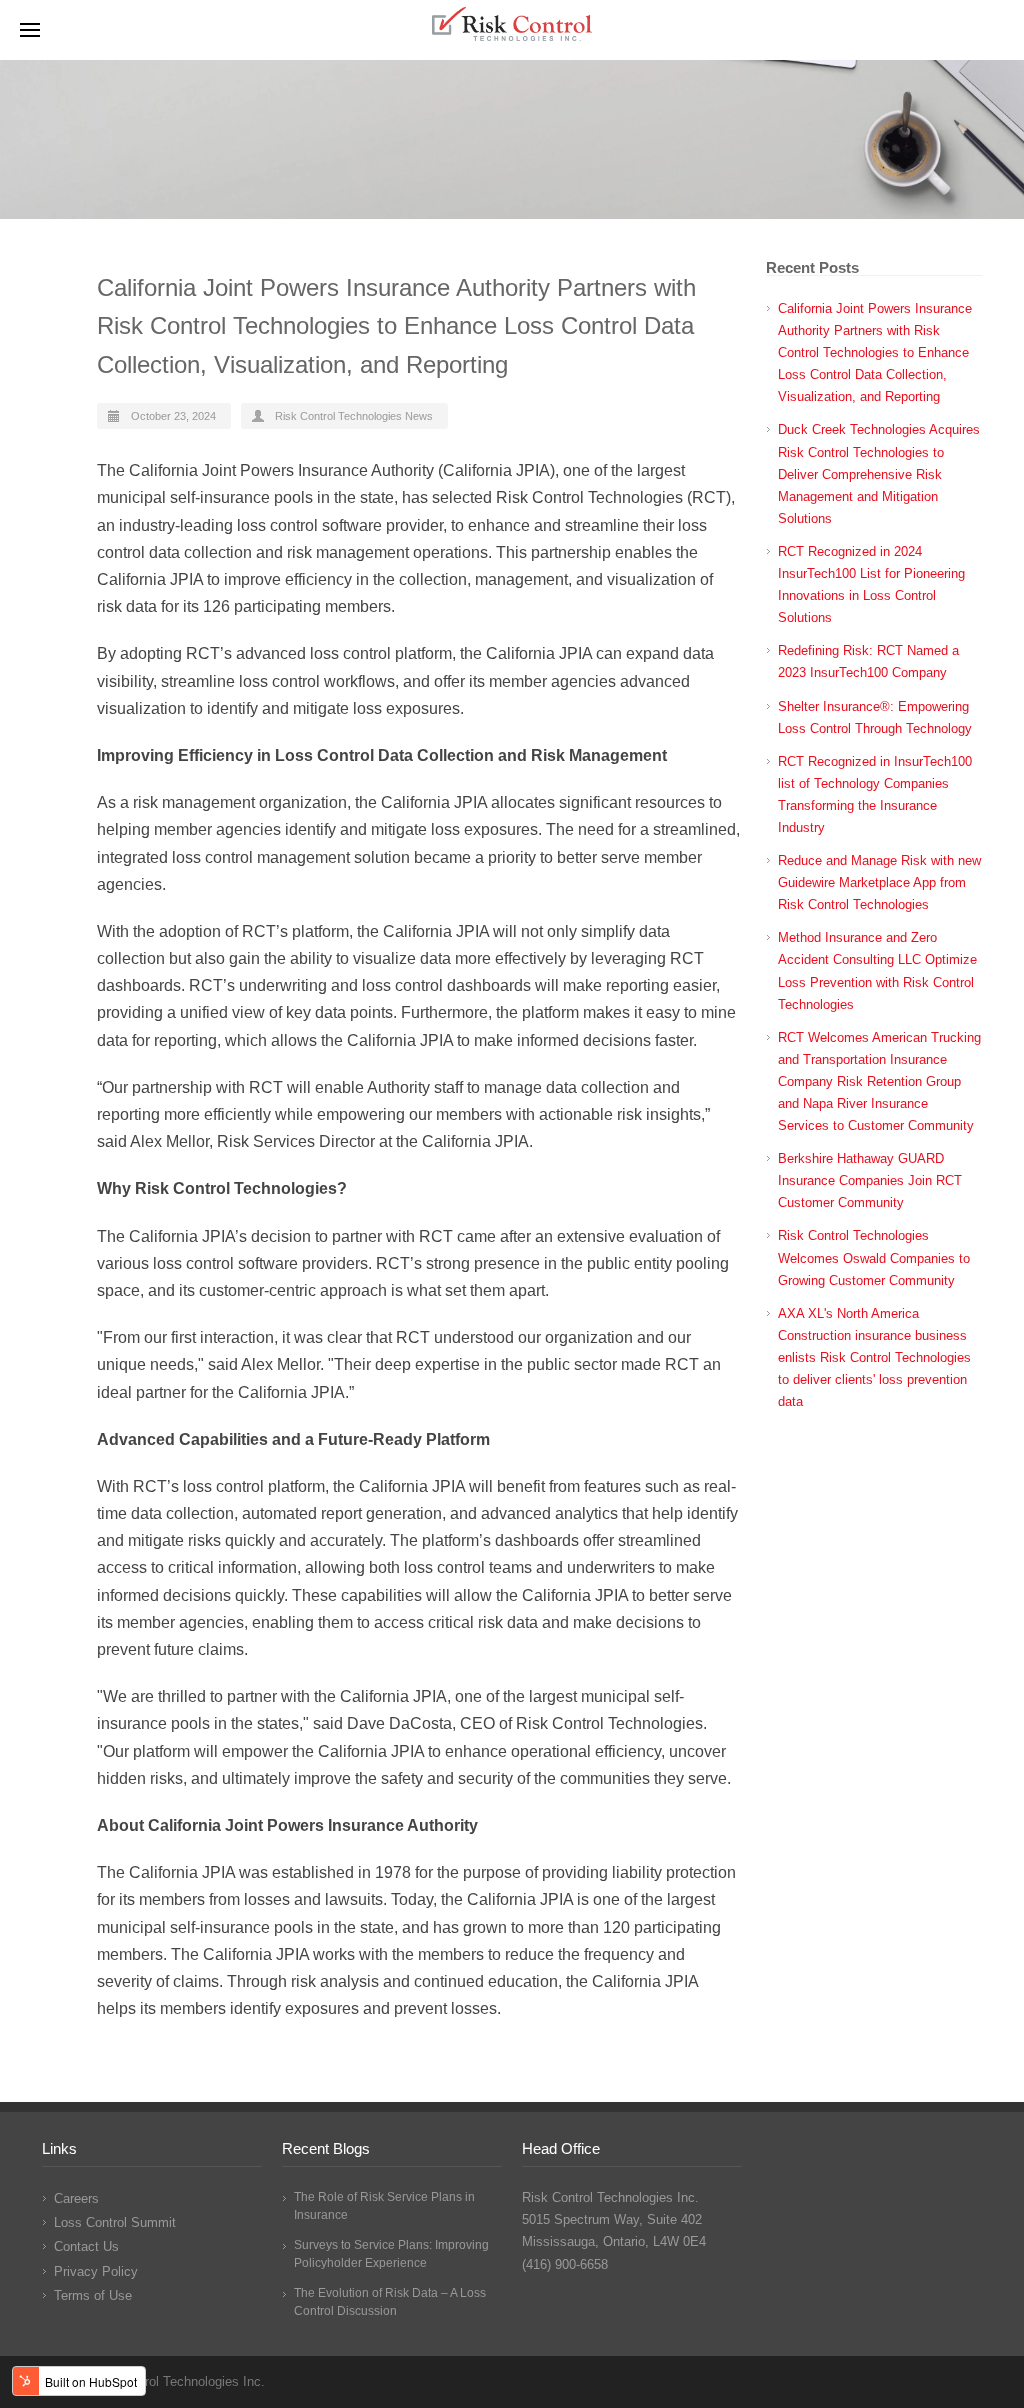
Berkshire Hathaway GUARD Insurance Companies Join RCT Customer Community (870, 1180)
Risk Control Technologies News (354, 416)
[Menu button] (30, 30)
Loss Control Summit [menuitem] (115, 2222)
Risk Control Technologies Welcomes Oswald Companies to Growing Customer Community (874, 1257)
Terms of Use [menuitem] (93, 2295)
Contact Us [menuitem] (86, 2246)
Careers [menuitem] (76, 2198)
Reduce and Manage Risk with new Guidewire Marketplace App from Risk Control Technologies (879, 882)
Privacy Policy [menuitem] (96, 2271)
